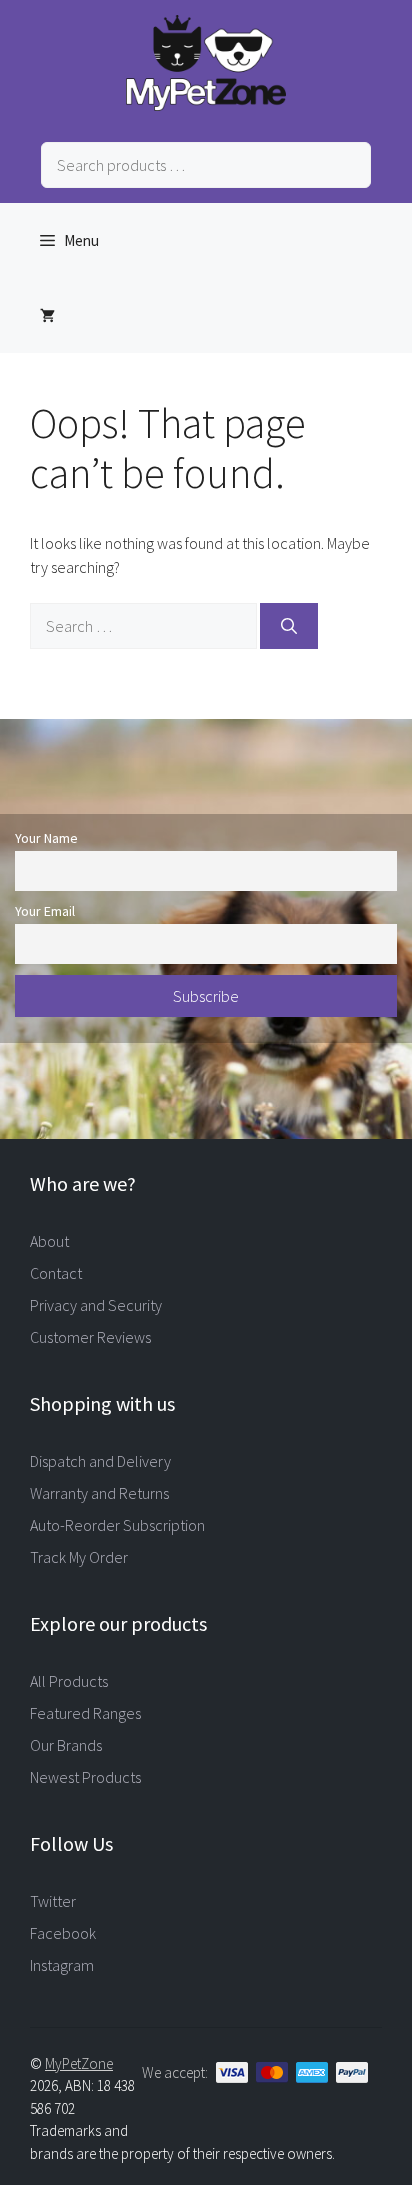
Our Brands (66, 1745)
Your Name (46, 838)
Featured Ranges (85, 1713)
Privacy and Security (96, 1305)
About (49, 1241)
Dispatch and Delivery (100, 1461)
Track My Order (79, 1557)
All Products (69, 1681)
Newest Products (85, 1777)
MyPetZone (79, 2063)
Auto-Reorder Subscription (117, 1525)
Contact (56, 1273)
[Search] (289, 626)
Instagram (62, 1965)
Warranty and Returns (99, 1493)
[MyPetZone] (206, 105)
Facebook (63, 1933)
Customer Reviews (90, 1337)
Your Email (45, 911)
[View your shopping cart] (47, 315)
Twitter (53, 1901)
